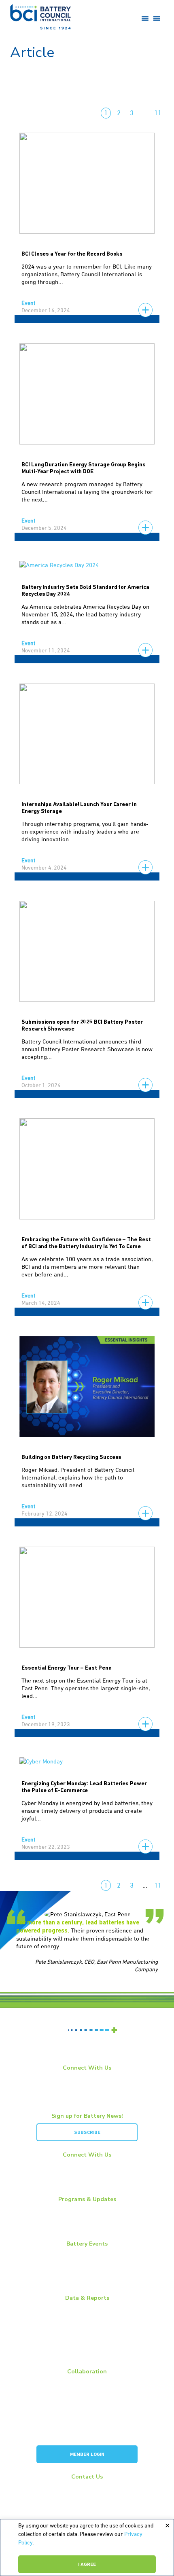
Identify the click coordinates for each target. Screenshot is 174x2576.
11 (158, 113)
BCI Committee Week (87, 2254)
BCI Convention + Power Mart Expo (87, 2264)
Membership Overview (87, 2392)
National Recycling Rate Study (87, 2328)
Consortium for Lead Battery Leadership (87, 2421)
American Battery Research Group (87, 2411)
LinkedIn (89, 2078)
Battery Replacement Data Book (87, 2308)
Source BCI (87, 2337)
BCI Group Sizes (87, 2318)
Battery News (87, 2210)
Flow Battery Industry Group (87, 2430)
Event (28, 303)
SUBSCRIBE (87, 2133)
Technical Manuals (87, 2347)
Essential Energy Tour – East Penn (67, 1668)
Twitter (90, 2098)
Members (87, 2382)
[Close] (167, 2526)
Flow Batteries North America (87, 2283)
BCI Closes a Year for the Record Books (72, 254)
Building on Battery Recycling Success (71, 1457)
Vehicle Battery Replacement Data (87, 2357)
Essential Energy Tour (87, 2219)
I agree (87, 2565)
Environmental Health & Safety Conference (87, 2273)
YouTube (90, 2088)
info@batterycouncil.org (87, 2487)
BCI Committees (87, 2401)
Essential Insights (87, 2229)
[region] (87, 2547)
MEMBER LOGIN (87, 2455)
